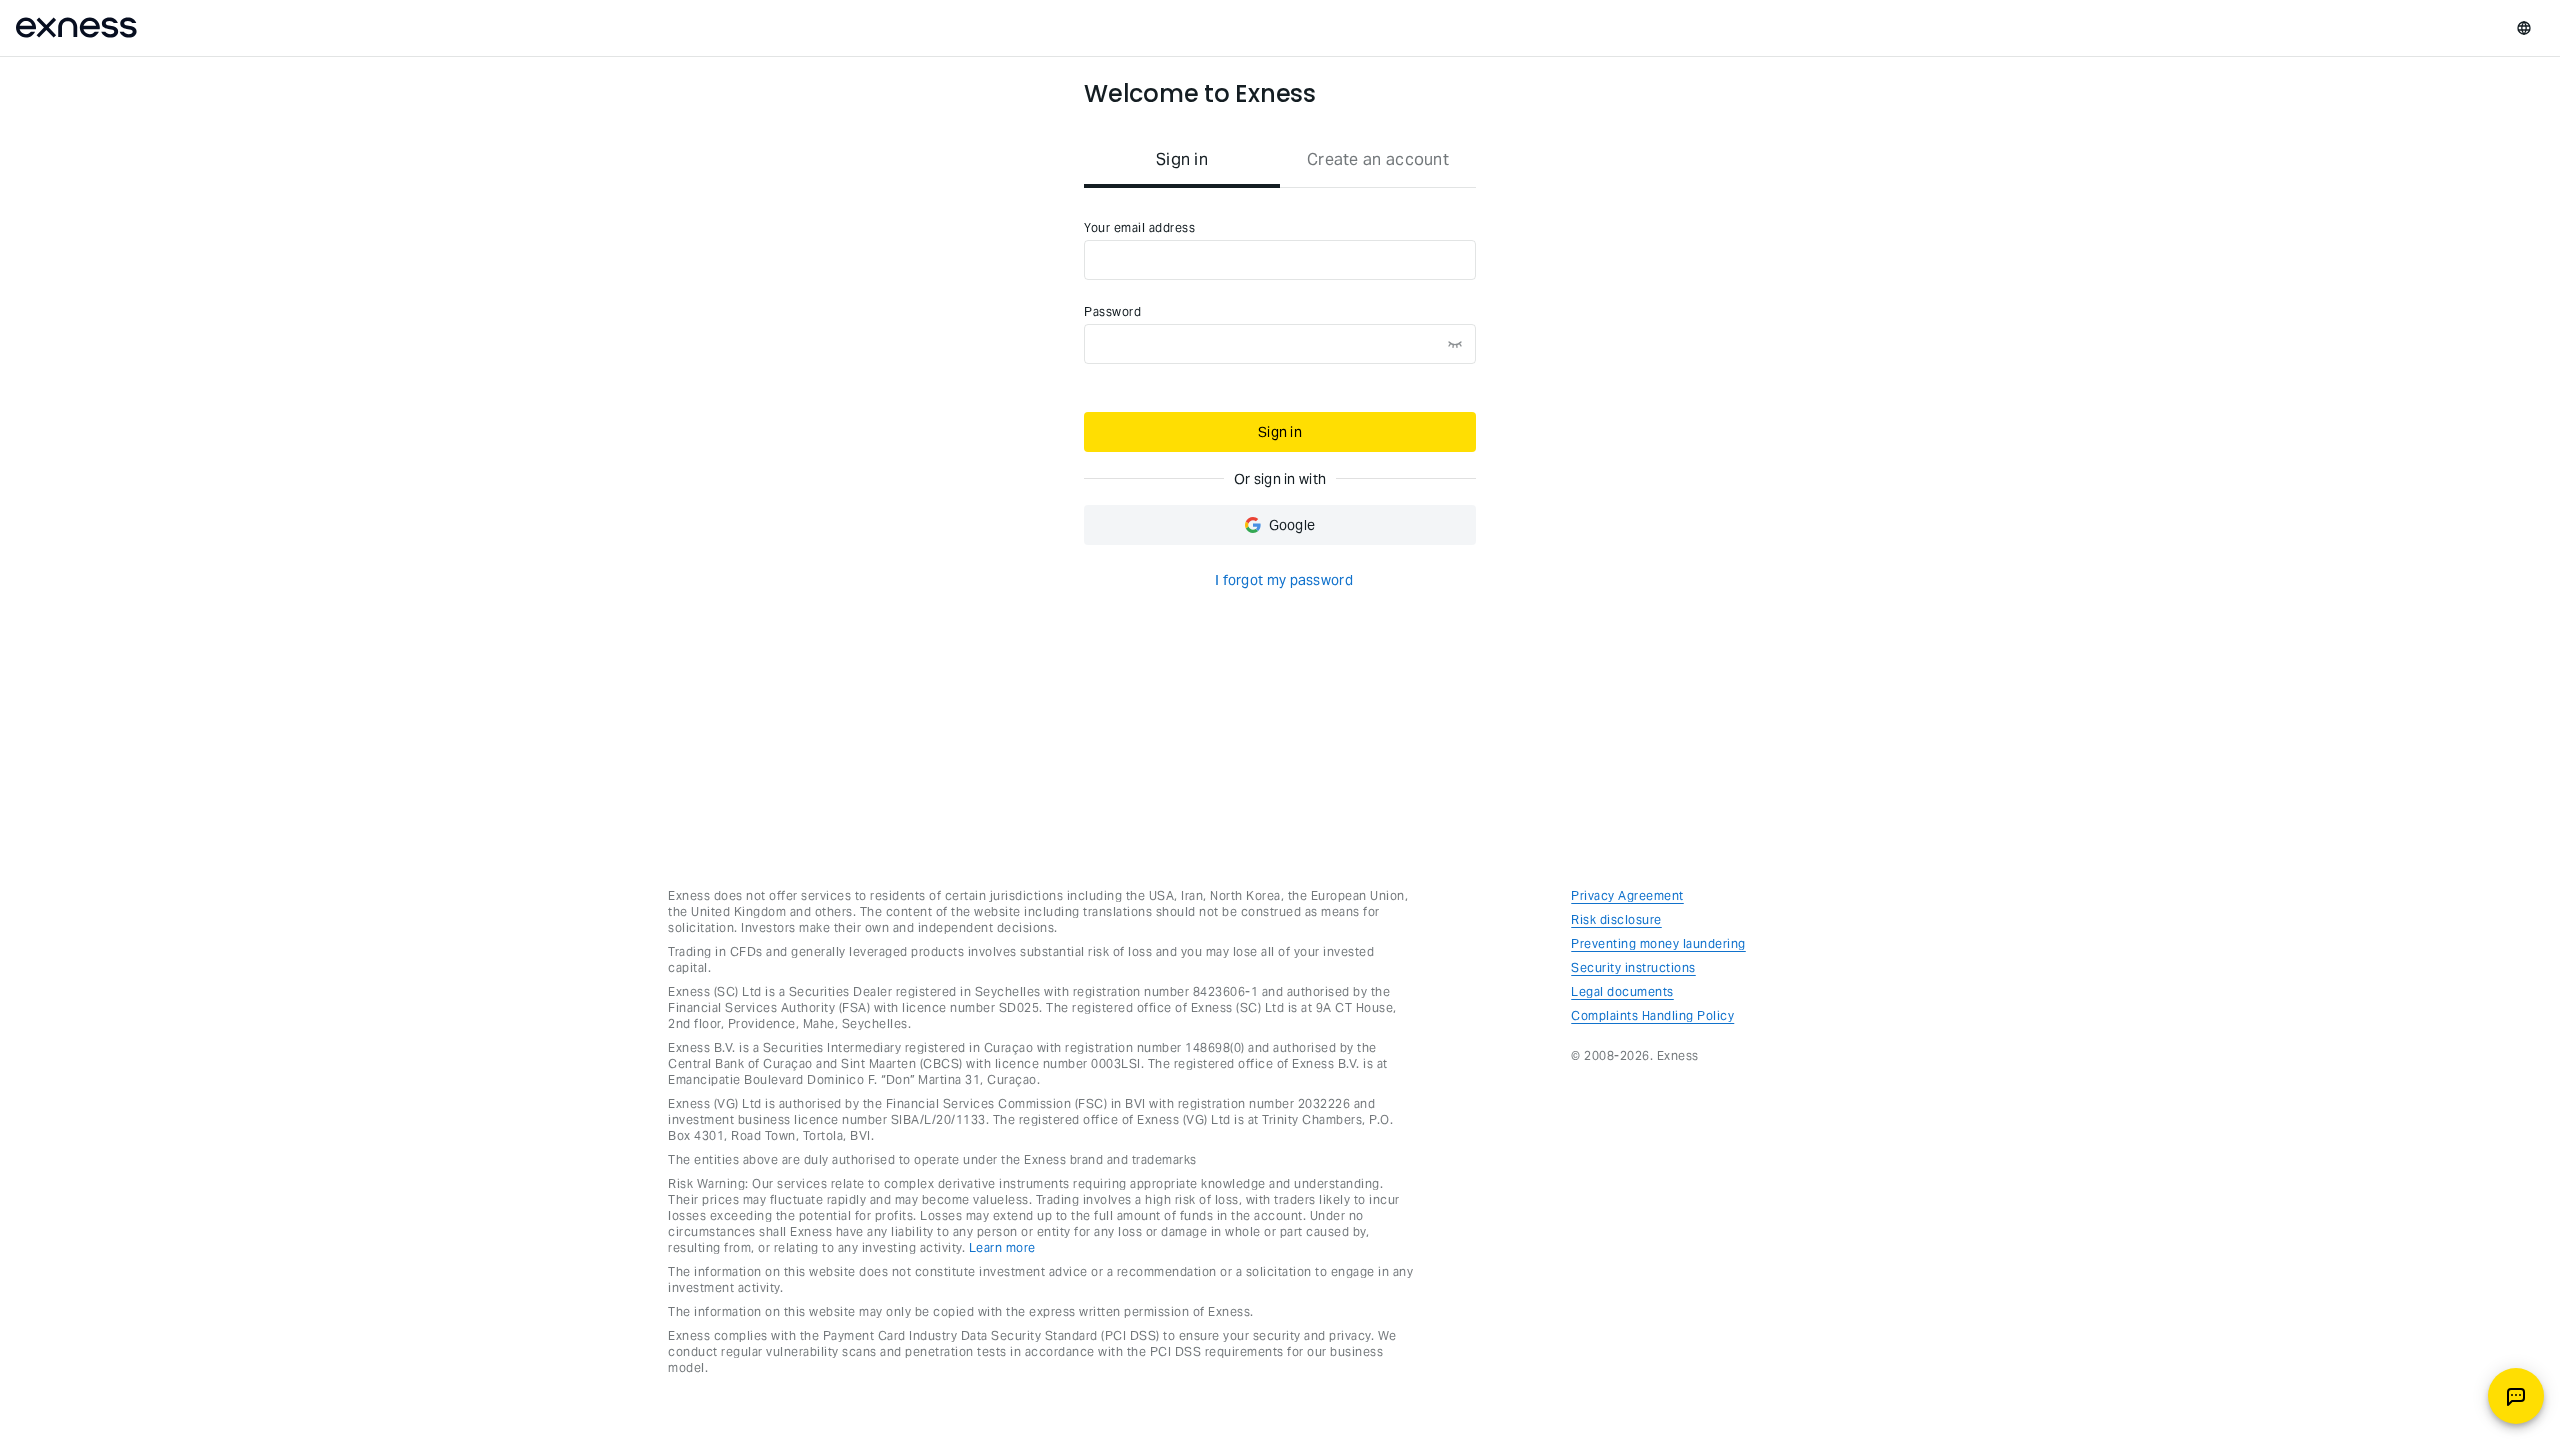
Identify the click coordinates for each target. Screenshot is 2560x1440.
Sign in (1280, 432)
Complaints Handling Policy (1652, 1015)
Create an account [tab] (1378, 159)
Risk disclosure (1616, 919)
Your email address (1139, 227)
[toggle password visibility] (1455, 344)
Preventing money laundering (1658, 943)
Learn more (1002, 1247)
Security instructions (1633, 967)
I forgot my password (1284, 580)
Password (1112, 311)
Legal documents (1622, 991)
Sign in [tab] (1182, 159)
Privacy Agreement (1627, 895)
